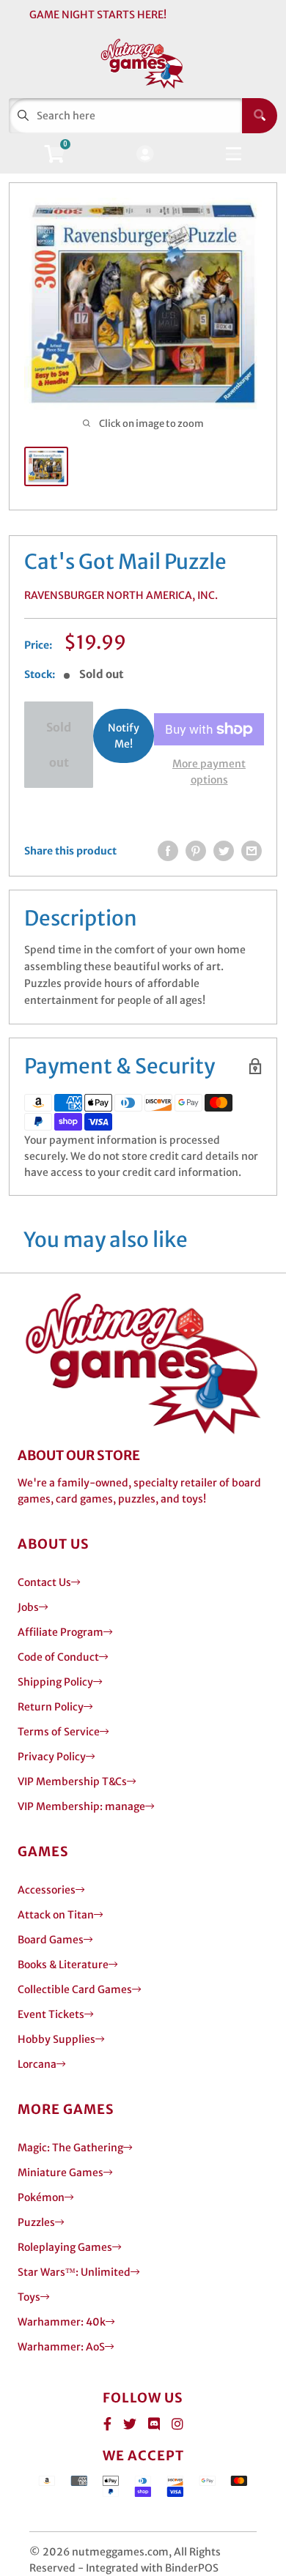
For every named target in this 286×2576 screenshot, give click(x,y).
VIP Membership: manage (81, 1806)
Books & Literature (63, 1965)
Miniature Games (60, 2173)
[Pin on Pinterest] (196, 851)
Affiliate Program (60, 1632)
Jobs (28, 1607)
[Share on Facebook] (168, 851)
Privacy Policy (52, 1757)
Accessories (47, 1890)
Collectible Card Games (75, 1989)
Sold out (59, 745)
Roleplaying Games (65, 2247)
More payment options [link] (209, 772)
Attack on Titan (56, 1915)
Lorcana (37, 2064)
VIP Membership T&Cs (72, 1782)
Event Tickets (51, 2014)
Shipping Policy (55, 1682)
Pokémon (41, 2197)
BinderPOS (192, 2568)
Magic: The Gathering (70, 2148)
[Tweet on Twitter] (224, 851)
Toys (29, 2297)
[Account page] (145, 155)
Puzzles (36, 2222)
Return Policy (51, 1707)
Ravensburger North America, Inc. (121, 595)
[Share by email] (252, 851)
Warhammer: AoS (61, 2347)
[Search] (260, 116)
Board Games (51, 1940)
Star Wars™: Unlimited (74, 2272)
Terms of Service (59, 1732)
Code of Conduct (58, 1657)
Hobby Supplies (56, 2039)
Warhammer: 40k (62, 2322)
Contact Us (44, 1582)
